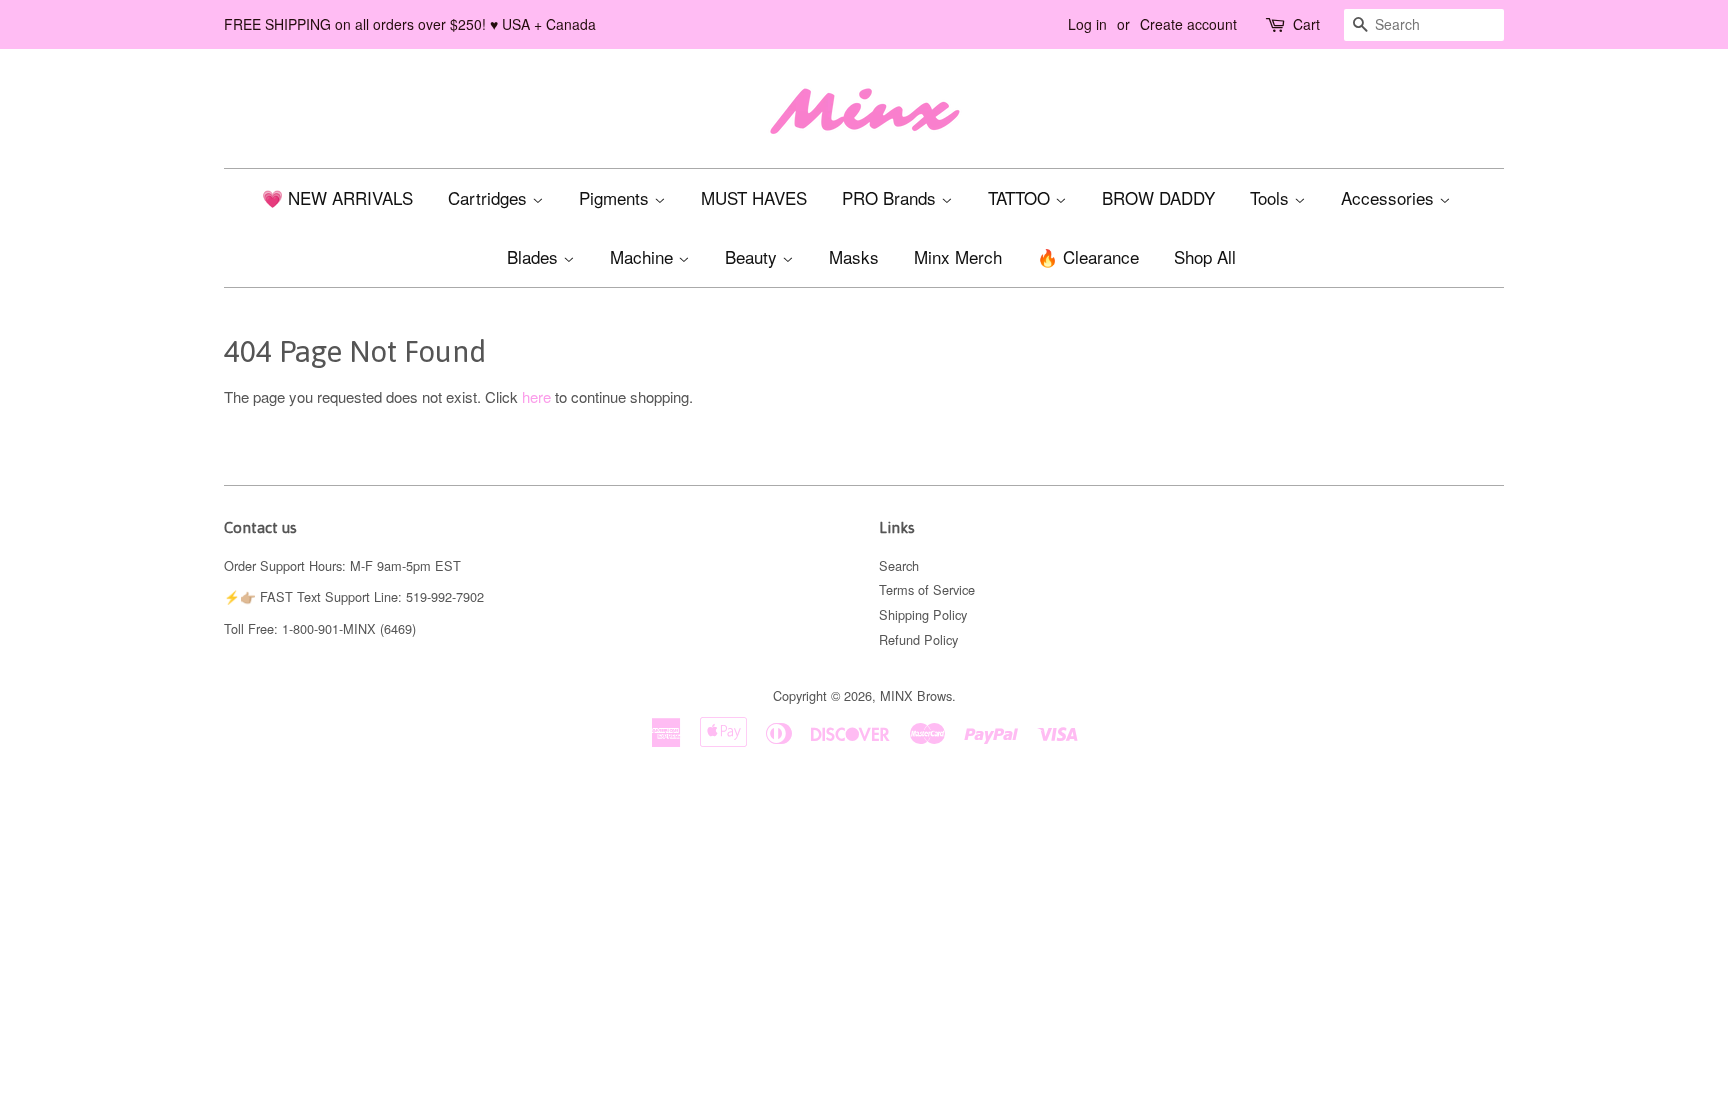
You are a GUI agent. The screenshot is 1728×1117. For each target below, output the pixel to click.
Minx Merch (958, 256)
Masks (854, 256)
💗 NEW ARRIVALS (337, 197)
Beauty (753, 256)
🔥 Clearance (1088, 256)
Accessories (1390, 197)
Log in (1087, 24)
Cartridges (490, 197)
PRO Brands (891, 197)
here (536, 396)
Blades (535, 256)
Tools (1272, 197)
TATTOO (1021, 197)
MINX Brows (916, 695)
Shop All (1205, 256)
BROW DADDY (1158, 197)
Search (899, 565)
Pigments (616, 197)
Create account (1188, 24)
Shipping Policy (923, 614)
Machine (644, 256)
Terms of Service (927, 589)
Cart (1306, 24)
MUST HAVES (754, 197)
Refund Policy (918, 639)
